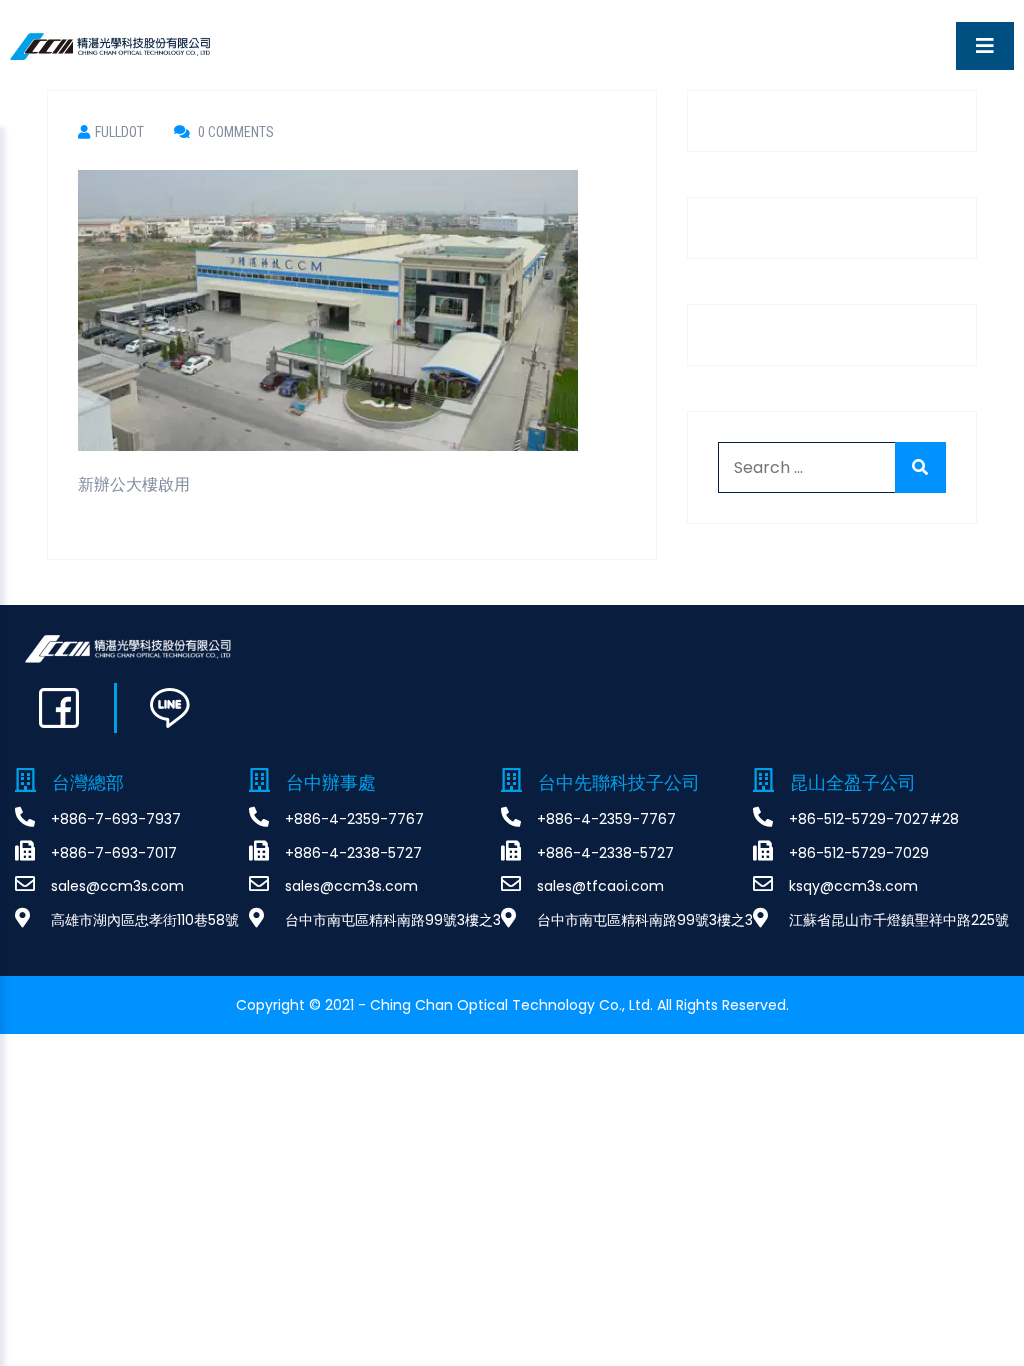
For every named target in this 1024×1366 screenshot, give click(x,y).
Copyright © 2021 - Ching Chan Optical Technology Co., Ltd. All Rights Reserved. (512, 1005)
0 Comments (234, 132)
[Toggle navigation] (985, 46)
